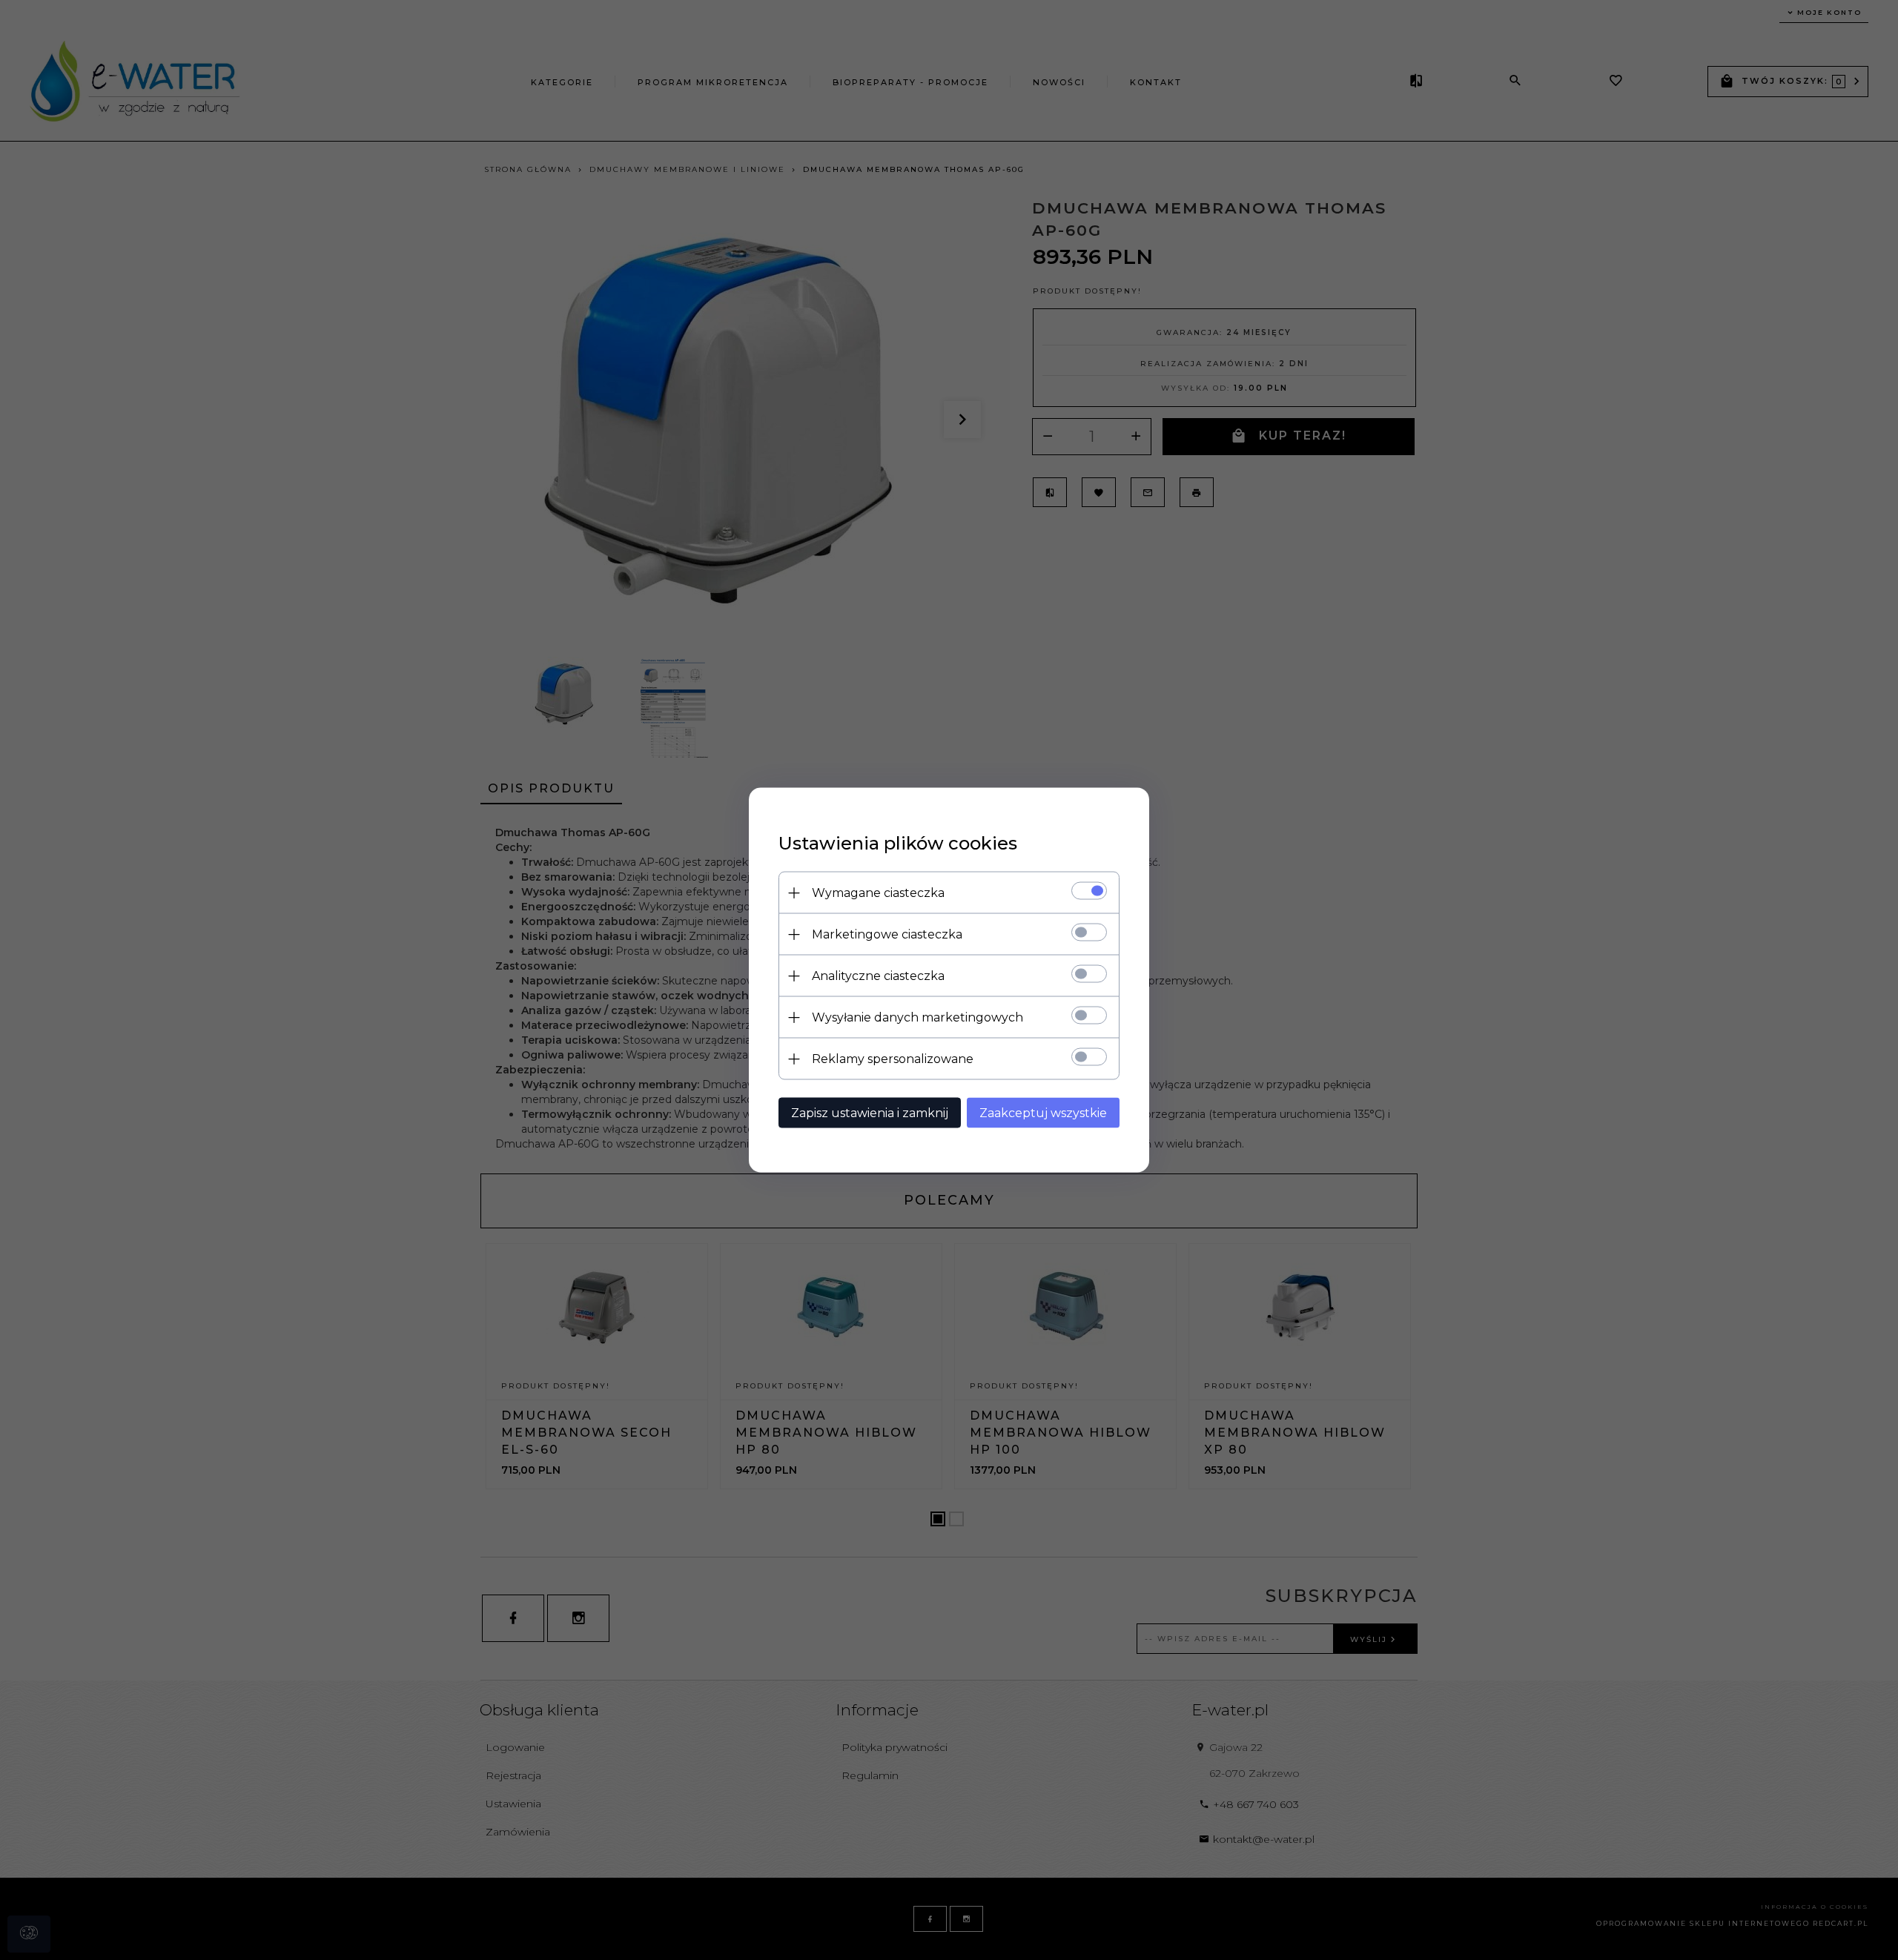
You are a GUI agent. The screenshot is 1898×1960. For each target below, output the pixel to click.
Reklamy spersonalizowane (893, 1059)
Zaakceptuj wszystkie (1043, 1113)
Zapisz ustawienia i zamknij (870, 1113)
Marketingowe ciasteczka (887, 934)
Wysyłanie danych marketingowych (917, 1017)
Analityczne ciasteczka (878, 976)
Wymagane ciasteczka (878, 893)
